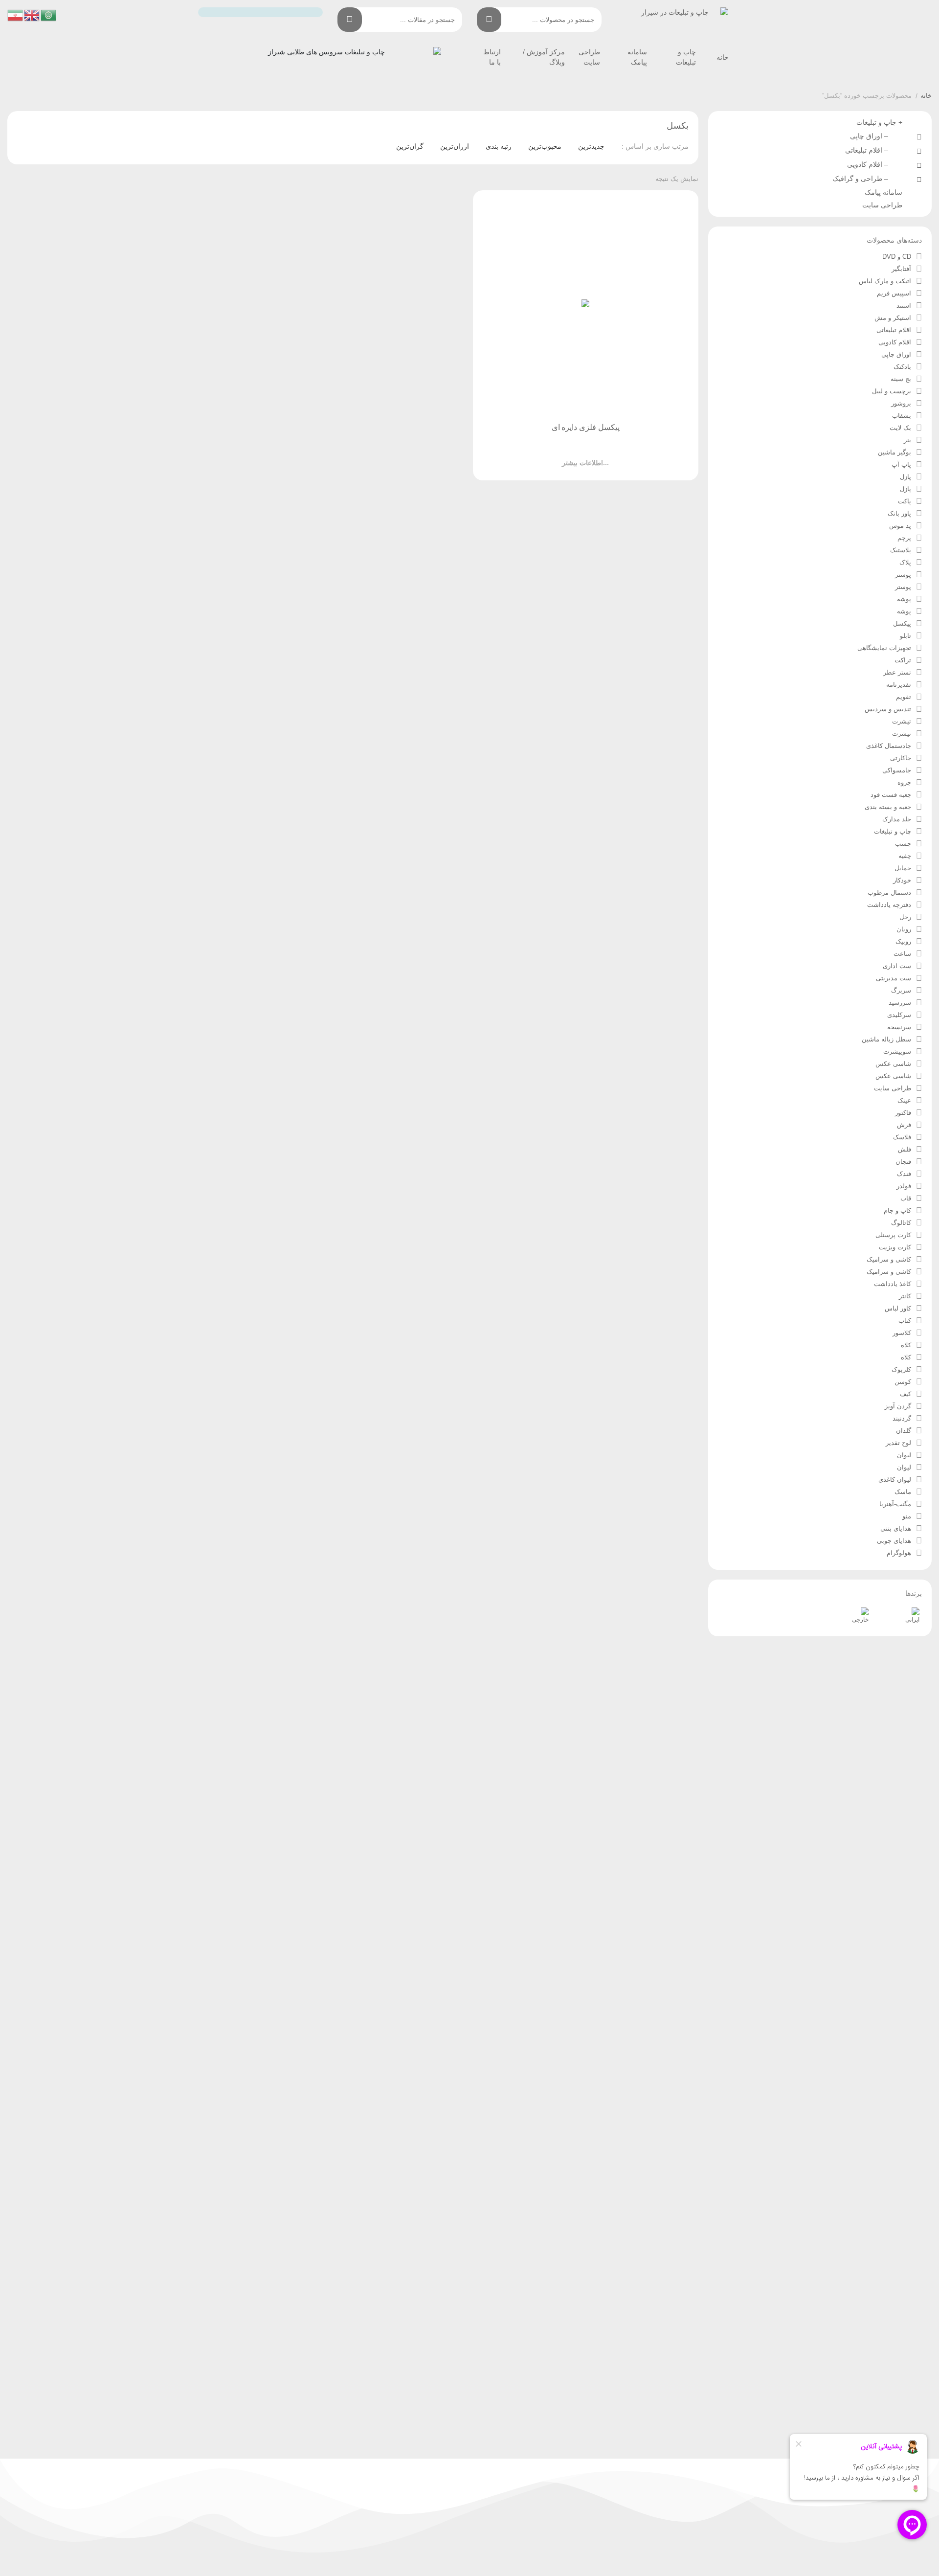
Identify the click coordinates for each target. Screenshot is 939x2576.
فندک (904, 1174)
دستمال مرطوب (889, 893)
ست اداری (897, 966)
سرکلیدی (899, 1015)
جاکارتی (901, 758)
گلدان (904, 1431)
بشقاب (902, 416)
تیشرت (902, 721)
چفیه (905, 856)
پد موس (900, 526)
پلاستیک (901, 550)
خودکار (902, 880)
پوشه (904, 599)
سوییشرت (897, 1051)
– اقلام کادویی (870, 164)
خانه (723, 57)
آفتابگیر (901, 269)
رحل (905, 917)
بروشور (901, 403)
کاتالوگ (901, 1223)
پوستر (903, 575)
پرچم (904, 538)
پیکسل (902, 623)
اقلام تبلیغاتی (894, 330)
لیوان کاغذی (895, 1480)
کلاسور (902, 1333)
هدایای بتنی (896, 1528)
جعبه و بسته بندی (888, 807)
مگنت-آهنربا (895, 1504)
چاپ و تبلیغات (893, 831)
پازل (905, 477)
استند (904, 305)
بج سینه (901, 379)
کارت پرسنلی (893, 1235)
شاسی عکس (893, 1064)
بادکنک (902, 367)
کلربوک (901, 1369)
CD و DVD (897, 257)
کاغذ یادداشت (893, 1284)
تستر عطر (897, 672)
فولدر (904, 1186)
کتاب (905, 1321)
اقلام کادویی (895, 342)
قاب (906, 1198)
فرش (904, 1125)
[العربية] (49, 15)
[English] (32, 15)
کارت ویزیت (895, 1247)
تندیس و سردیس (888, 709)
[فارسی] (16, 15)
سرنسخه (899, 1027)
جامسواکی (897, 770)
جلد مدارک (897, 819)
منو (907, 1516)
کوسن (903, 1382)
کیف (905, 1394)
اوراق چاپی (896, 354)
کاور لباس (898, 1308)
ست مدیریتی (894, 978)
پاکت (905, 501)
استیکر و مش (893, 318)
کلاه (906, 1345)
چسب (903, 844)
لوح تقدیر (898, 1443)
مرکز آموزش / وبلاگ (544, 57)
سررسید (900, 1003)
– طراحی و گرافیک (862, 179)
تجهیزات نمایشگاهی (884, 648)
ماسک (903, 1492)
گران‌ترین (410, 146)
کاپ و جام (897, 1210)
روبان (904, 929)
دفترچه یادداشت (889, 905)
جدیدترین (591, 146)
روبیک (903, 941)
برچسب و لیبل (892, 391)
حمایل (903, 868)
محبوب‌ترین (545, 146)
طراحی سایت (589, 57)
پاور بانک (899, 513)
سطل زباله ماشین (886, 1039)
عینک (904, 1100)
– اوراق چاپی (871, 136)
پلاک (905, 562)
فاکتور (903, 1113)
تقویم (904, 697)
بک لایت (900, 428)
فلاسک (902, 1137)
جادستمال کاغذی (889, 746)
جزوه (904, 782)
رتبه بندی (499, 146)
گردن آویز (898, 1406)
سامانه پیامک (637, 57)
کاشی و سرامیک (889, 1259)
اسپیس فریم (894, 293)
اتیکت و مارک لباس (885, 281)
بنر (907, 440)
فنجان (903, 1162)
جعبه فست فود (891, 795)
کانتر (905, 1296)
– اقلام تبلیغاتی (869, 150)
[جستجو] (489, 20)
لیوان (904, 1455)
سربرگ (901, 990)
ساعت (902, 954)
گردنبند (902, 1418)
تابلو (905, 636)
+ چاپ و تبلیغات (879, 122)
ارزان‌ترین (455, 146)
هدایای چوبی (894, 1541)
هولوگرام (899, 1553)
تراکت (903, 660)
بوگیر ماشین (894, 452)
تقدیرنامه (899, 685)
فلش (905, 1149)
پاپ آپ (901, 464)
